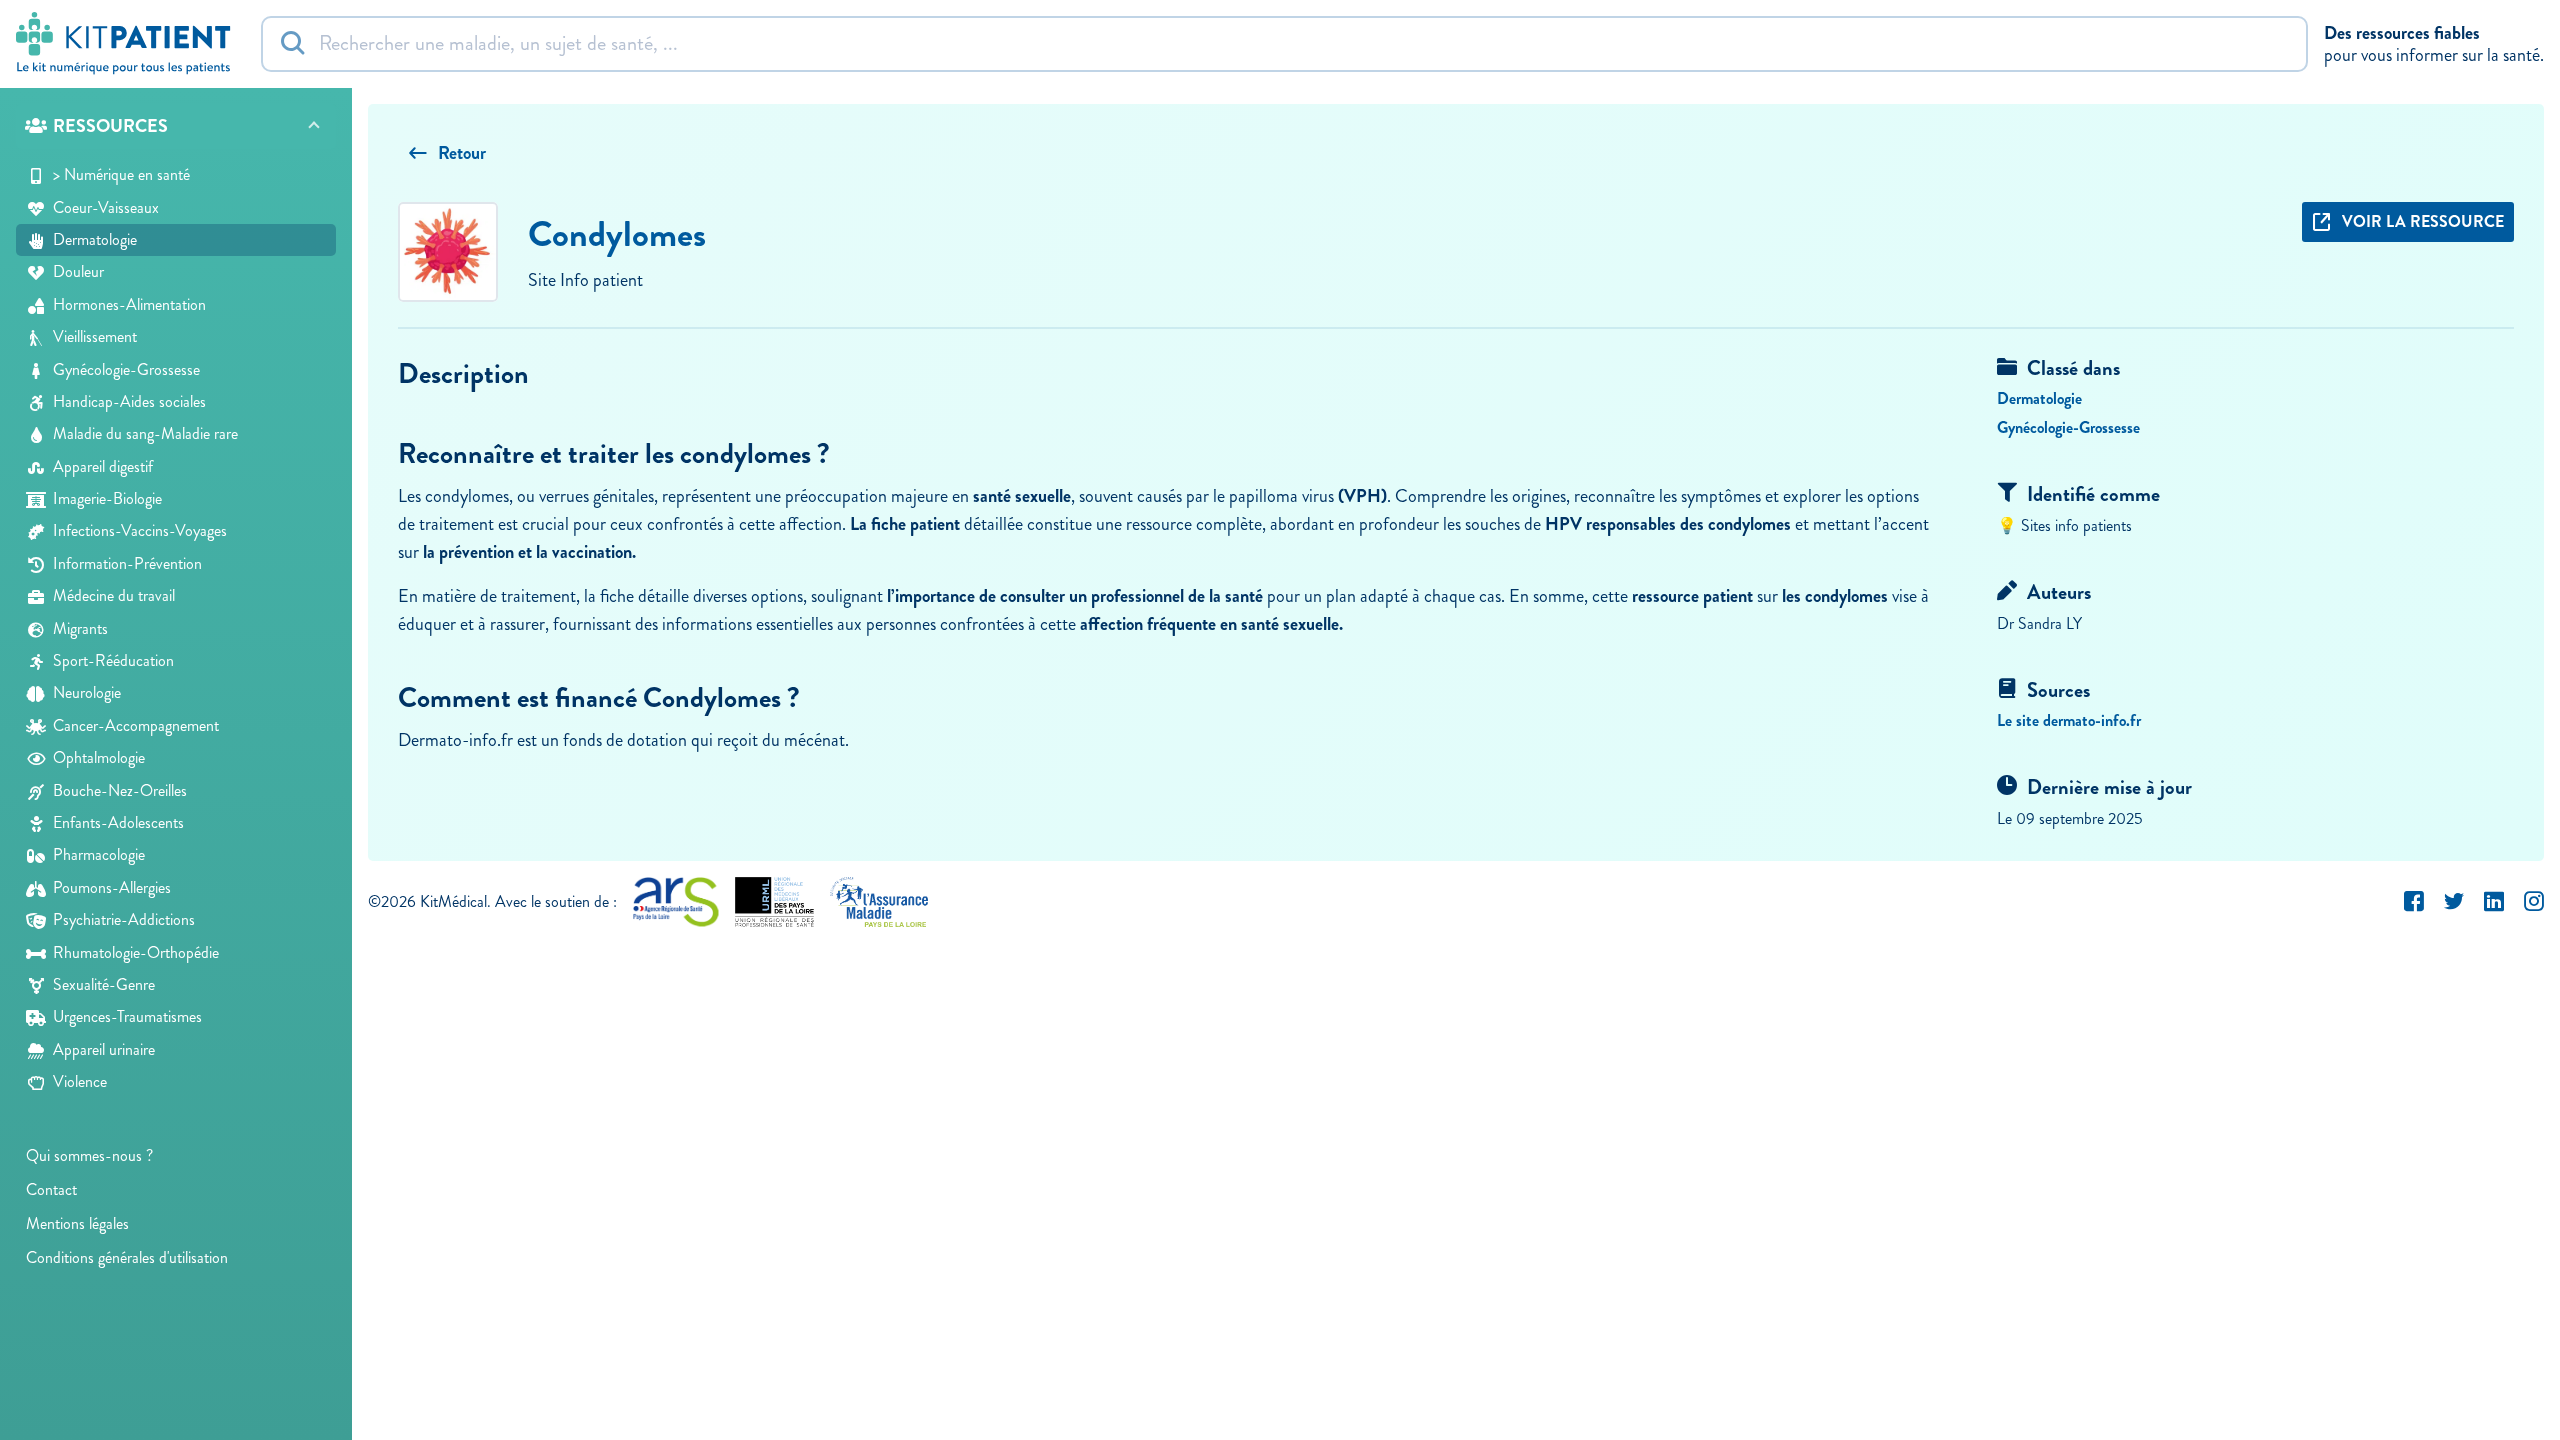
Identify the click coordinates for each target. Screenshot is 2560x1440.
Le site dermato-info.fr (2069, 720)
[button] (176, 126)
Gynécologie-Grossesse (2068, 427)
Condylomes (617, 234)
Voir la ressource (2423, 221)
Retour (462, 153)
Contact (51, 1189)
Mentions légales (77, 1223)
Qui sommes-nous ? (89, 1155)
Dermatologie (2039, 398)
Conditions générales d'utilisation (127, 1257)
